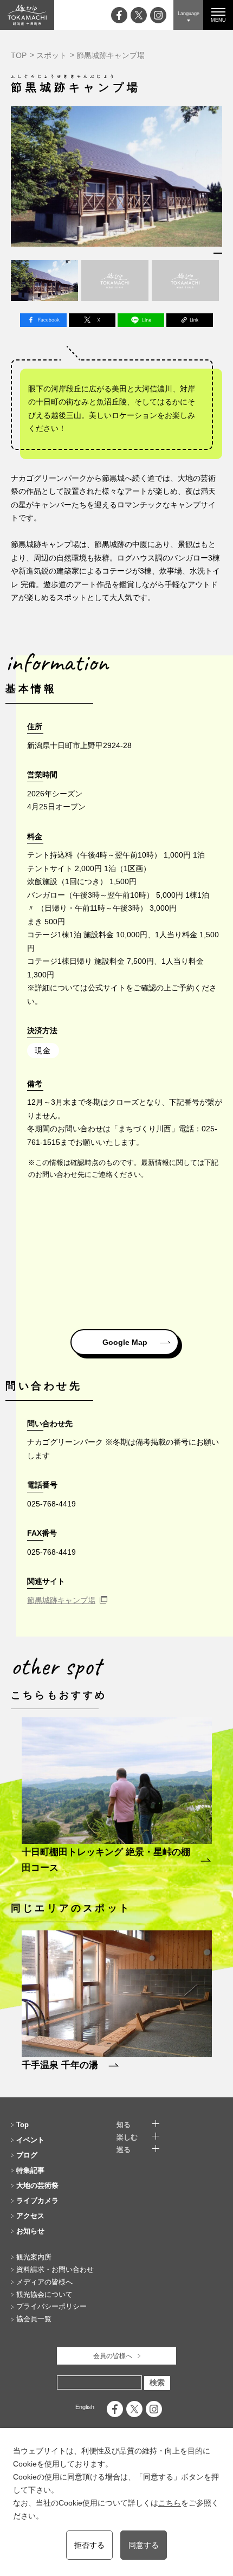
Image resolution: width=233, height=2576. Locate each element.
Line (141, 320)
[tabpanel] (116, 177)
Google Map (125, 1342)
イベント (30, 2140)
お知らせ (30, 2231)
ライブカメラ (37, 2201)
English (85, 2407)
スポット (51, 55)
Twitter (92, 320)
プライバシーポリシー (51, 2306)
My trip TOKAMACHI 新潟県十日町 (27, 15)
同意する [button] (144, 2545)
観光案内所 (34, 2257)
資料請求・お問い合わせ (55, 2269)
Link (190, 320)
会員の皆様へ (113, 2356)
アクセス (30, 2216)
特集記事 (30, 2170)
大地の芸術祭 (37, 2185)
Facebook (43, 320)
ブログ (27, 2155)
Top (22, 2125)
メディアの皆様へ (44, 2282)
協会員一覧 (34, 2319)
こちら (170, 2503)
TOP (19, 55)
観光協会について (44, 2294)
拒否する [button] (89, 2545)
